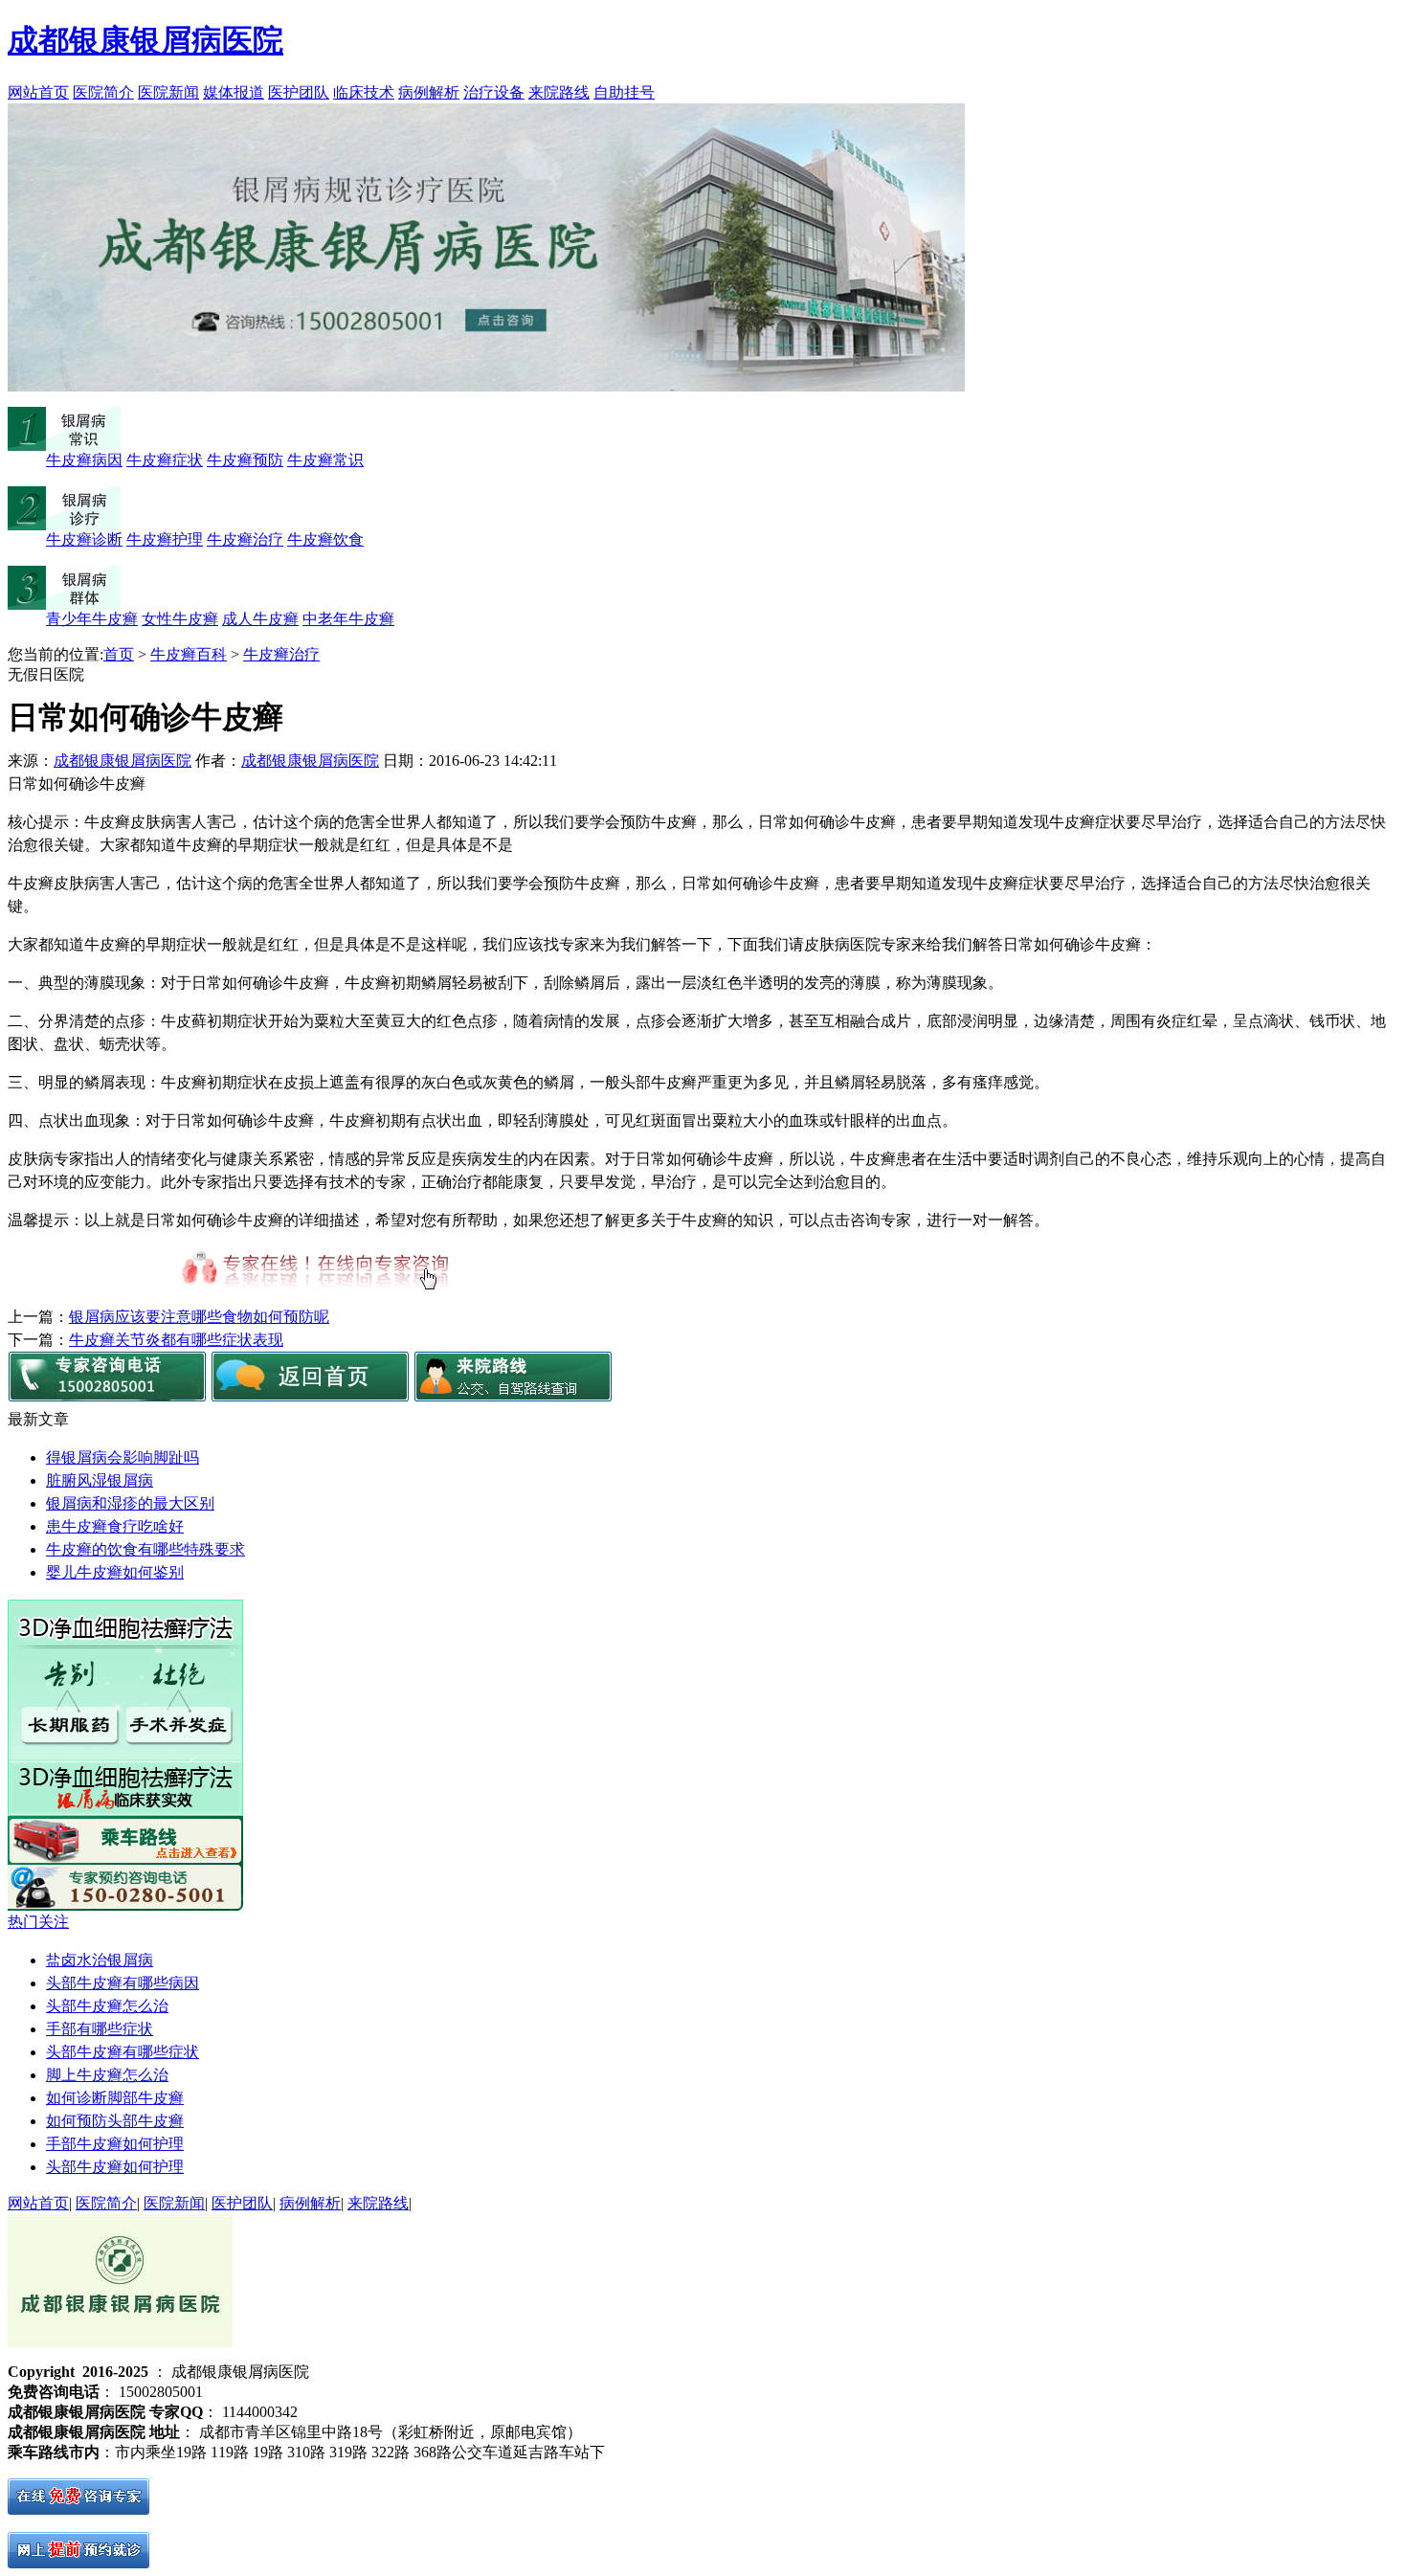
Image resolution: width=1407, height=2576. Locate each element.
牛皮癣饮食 (325, 539)
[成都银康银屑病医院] (310, 1396)
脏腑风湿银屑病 (100, 1480)
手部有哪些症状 (100, 2029)
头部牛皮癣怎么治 (107, 2006)
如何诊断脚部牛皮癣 (115, 2098)
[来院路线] (513, 1396)
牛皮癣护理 (165, 539)
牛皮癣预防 (245, 460)
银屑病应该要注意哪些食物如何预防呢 (199, 1317)
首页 (119, 654)
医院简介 (103, 92)
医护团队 (299, 92)
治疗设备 (494, 92)
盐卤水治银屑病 (100, 1960)
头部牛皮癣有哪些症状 (123, 2052)
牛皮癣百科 (189, 654)
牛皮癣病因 (84, 460)
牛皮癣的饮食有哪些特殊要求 (145, 1549)
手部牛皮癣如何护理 (115, 2144)
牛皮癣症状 (165, 460)
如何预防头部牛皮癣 (115, 2121)
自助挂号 (624, 92)
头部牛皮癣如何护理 (115, 2167)
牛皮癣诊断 (84, 539)
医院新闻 (168, 92)
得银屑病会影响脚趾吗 (123, 1457)
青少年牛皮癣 (92, 619)
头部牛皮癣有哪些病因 (123, 1983)
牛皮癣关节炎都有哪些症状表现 (176, 1340)
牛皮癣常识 (325, 460)
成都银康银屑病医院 (123, 761)
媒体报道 (234, 92)
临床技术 (364, 92)
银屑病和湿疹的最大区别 (130, 1503)
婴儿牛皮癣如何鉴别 (115, 1572)
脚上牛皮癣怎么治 (107, 2075)
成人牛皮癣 (260, 619)
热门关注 (38, 1922)
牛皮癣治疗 (245, 539)
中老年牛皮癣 (348, 619)
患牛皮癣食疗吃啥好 (115, 1526)
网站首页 (38, 92)
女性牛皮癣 (180, 619)
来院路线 (559, 92)
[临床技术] (125, 1811)
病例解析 (429, 92)
